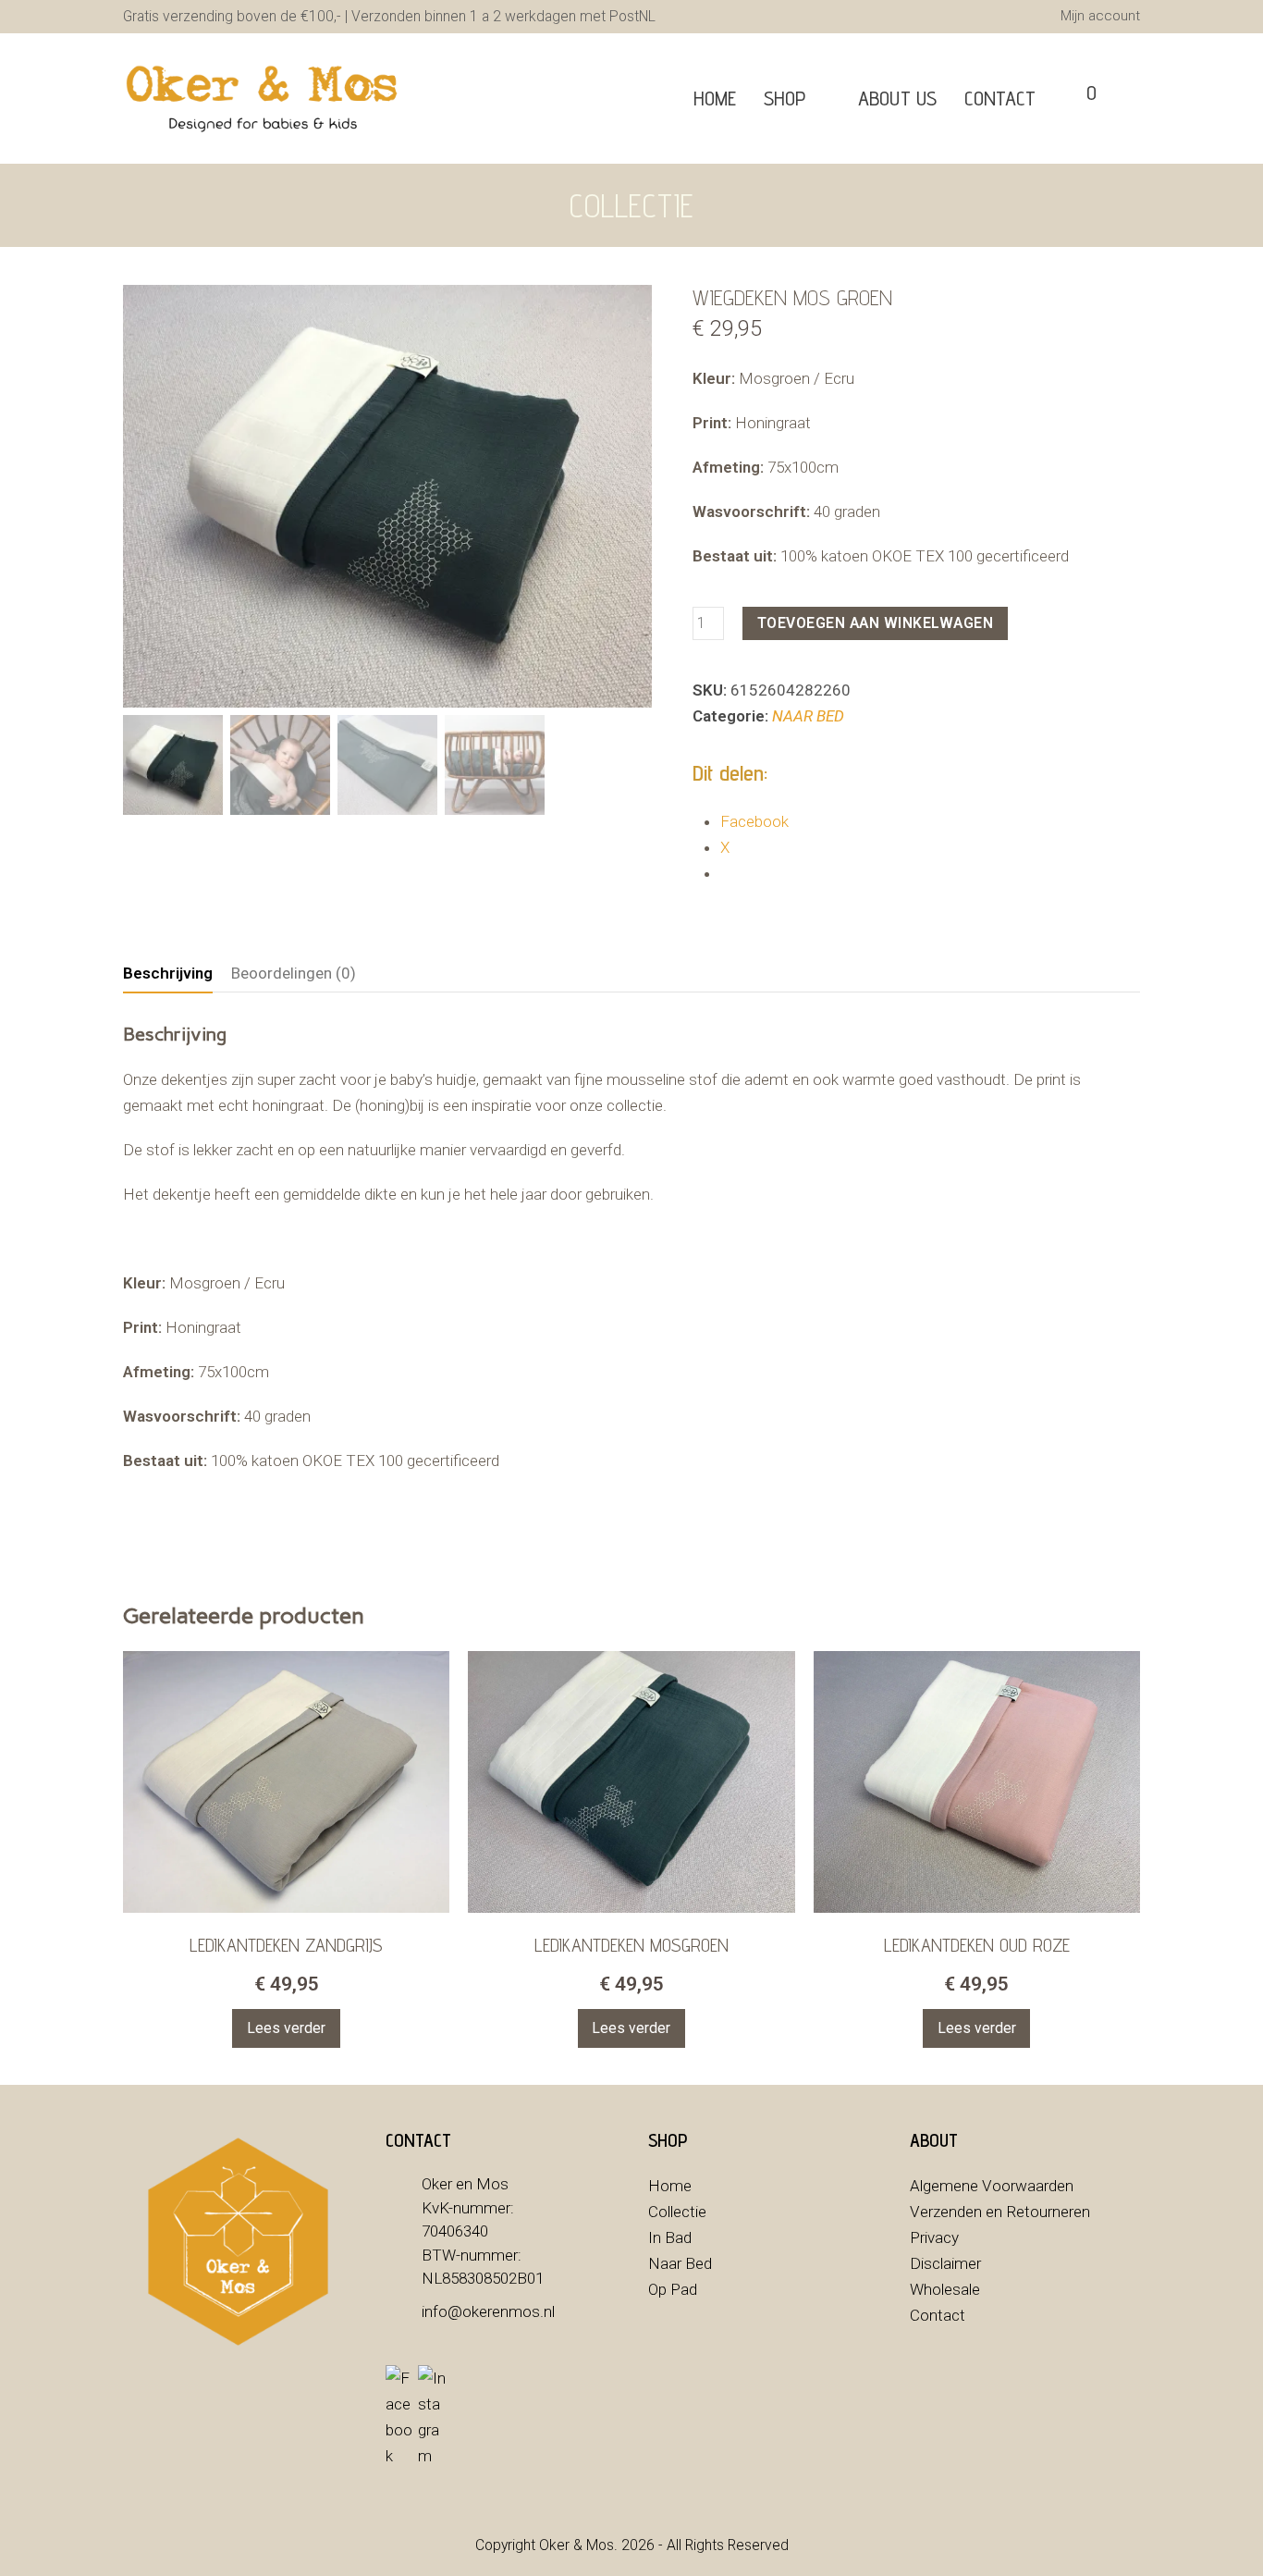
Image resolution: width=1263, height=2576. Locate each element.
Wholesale (945, 2289)
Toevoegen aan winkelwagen (876, 623)
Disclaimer (945, 2263)
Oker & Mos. (578, 2545)
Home (670, 2186)
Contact (938, 2315)
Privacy (934, 2237)
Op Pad (673, 2289)
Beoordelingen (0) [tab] (294, 973)
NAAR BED (808, 716)
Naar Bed (680, 2263)
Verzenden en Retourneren (1000, 2212)
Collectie (677, 2212)
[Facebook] (399, 2417)
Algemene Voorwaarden (992, 2186)
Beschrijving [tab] (168, 973)
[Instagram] (432, 2417)
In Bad (670, 2237)
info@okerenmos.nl (488, 2311)
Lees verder (286, 2028)
